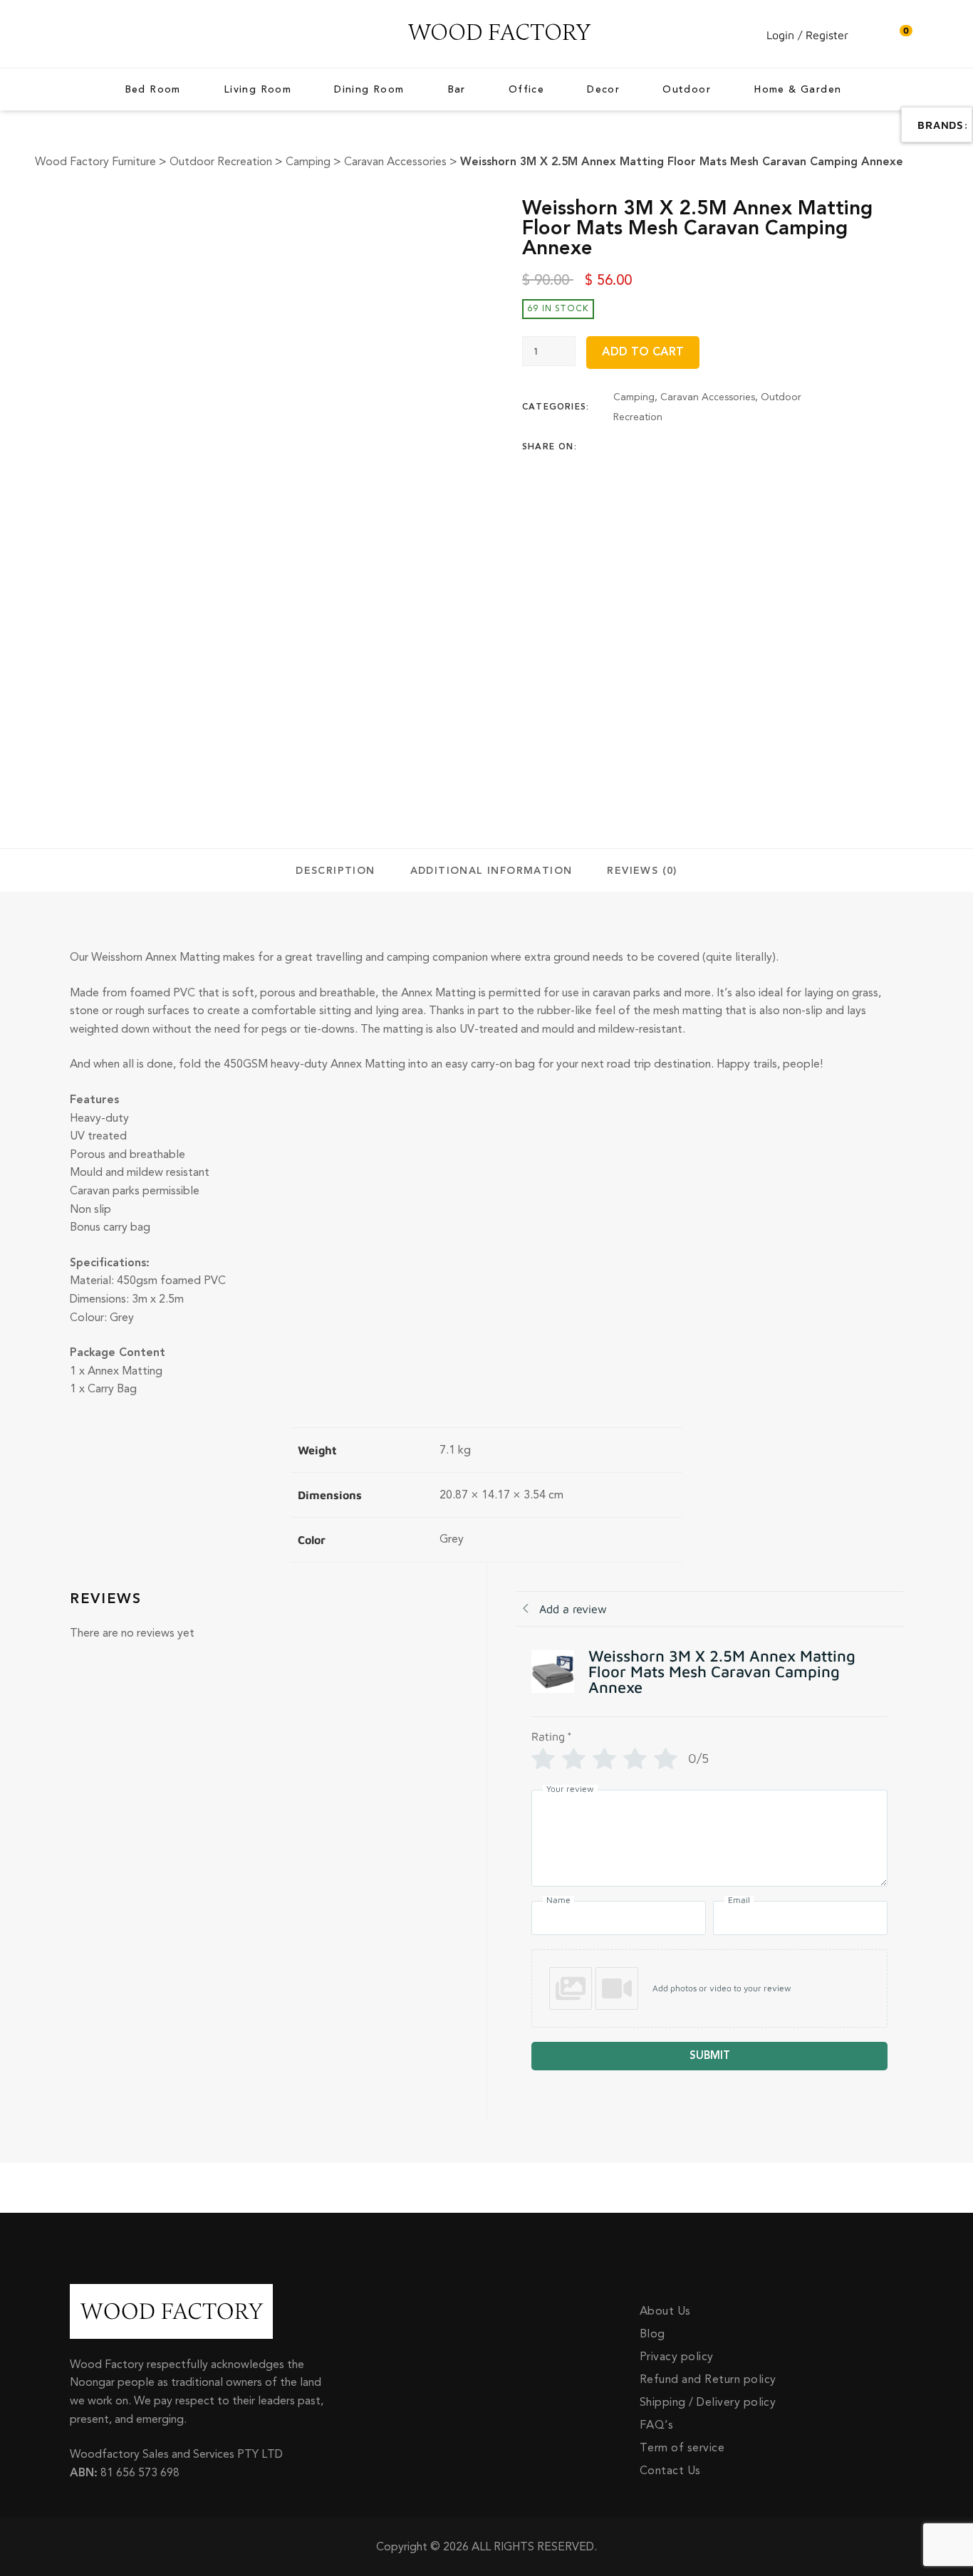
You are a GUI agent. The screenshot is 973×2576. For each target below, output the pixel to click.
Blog (652, 2334)
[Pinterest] (701, 447)
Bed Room (153, 90)
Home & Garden (797, 90)
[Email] (729, 447)
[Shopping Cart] (899, 35)
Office (526, 90)
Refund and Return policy (708, 2379)
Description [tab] (335, 871)
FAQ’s (656, 2425)
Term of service (682, 2448)
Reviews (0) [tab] (642, 871)
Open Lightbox (308, 214)
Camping (634, 397)
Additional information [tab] (491, 871)
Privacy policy (677, 2357)
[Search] (870, 35)
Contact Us (670, 2471)
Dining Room (369, 90)
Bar (457, 90)
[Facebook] (618, 447)
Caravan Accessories (708, 397)
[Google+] (673, 447)
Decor (603, 90)
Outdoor (687, 90)
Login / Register (807, 35)
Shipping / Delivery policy (708, 2402)
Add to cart (643, 352)
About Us (665, 2311)
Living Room (257, 90)
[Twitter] (645, 447)
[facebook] (73, 34)
